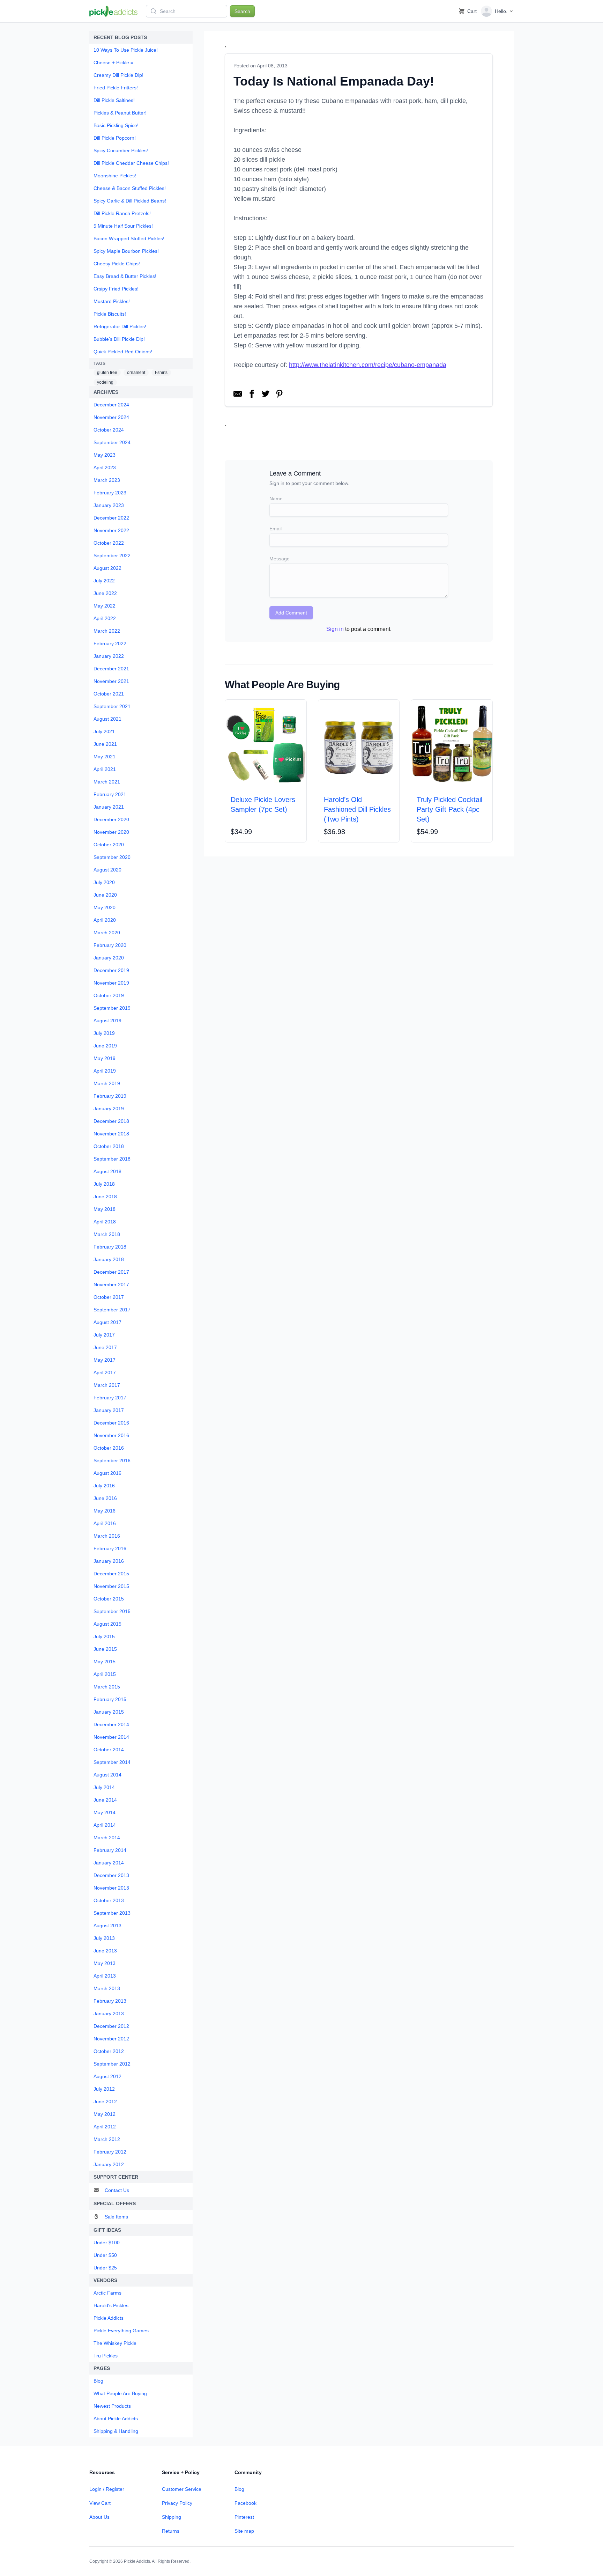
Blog (239, 2489)
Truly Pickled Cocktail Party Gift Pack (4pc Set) (449, 809)
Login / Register (107, 2489)
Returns (171, 2531)
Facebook (245, 2503)
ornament (136, 373)
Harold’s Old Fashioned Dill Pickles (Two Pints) (357, 809)
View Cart (100, 2503)
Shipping (172, 2517)
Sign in (335, 629)
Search (242, 11)
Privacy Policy (177, 2503)
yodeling (105, 382)
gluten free (107, 373)
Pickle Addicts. (137, 2561)
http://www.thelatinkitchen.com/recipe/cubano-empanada (368, 365)
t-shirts (161, 373)
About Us (99, 2517)
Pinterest (244, 2517)
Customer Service (182, 2489)
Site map (244, 2531)
